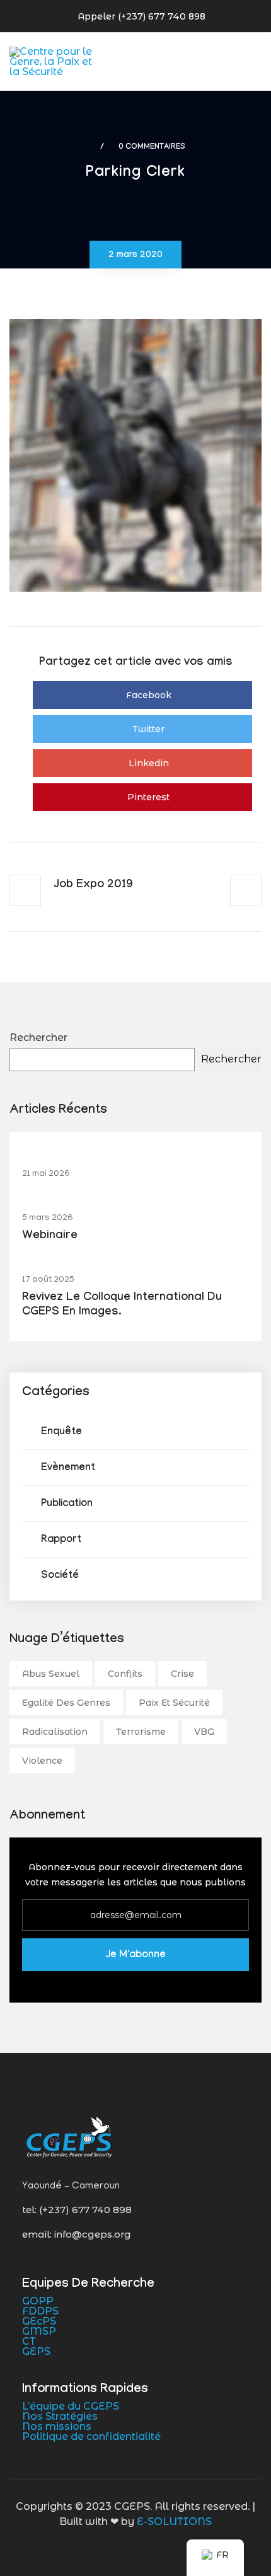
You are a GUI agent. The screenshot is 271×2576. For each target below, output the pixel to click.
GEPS (36, 2351)
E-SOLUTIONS (174, 2521)
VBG (204, 1732)
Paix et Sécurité (174, 1703)
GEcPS (39, 2321)
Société (60, 1576)
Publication (67, 1504)
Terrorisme (141, 1732)
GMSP (39, 2331)
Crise (182, 1674)
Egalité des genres (66, 1703)
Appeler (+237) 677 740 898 (141, 16)
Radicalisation (55, 1732)
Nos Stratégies (60, 2416)
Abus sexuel (51, 1674)
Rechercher (38, 1038)
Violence (42, 1761)
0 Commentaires (152, 147)
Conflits (125, 1674)
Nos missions (57, 2426)
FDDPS (40, 2311)
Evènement (68, 1469)
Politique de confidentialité (91, 2436)
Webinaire (50, 1237)
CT (29, 2341)
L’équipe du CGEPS (71, 2406)
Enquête (61, 1433)
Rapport (61, 1540)
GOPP (38, 2301)
